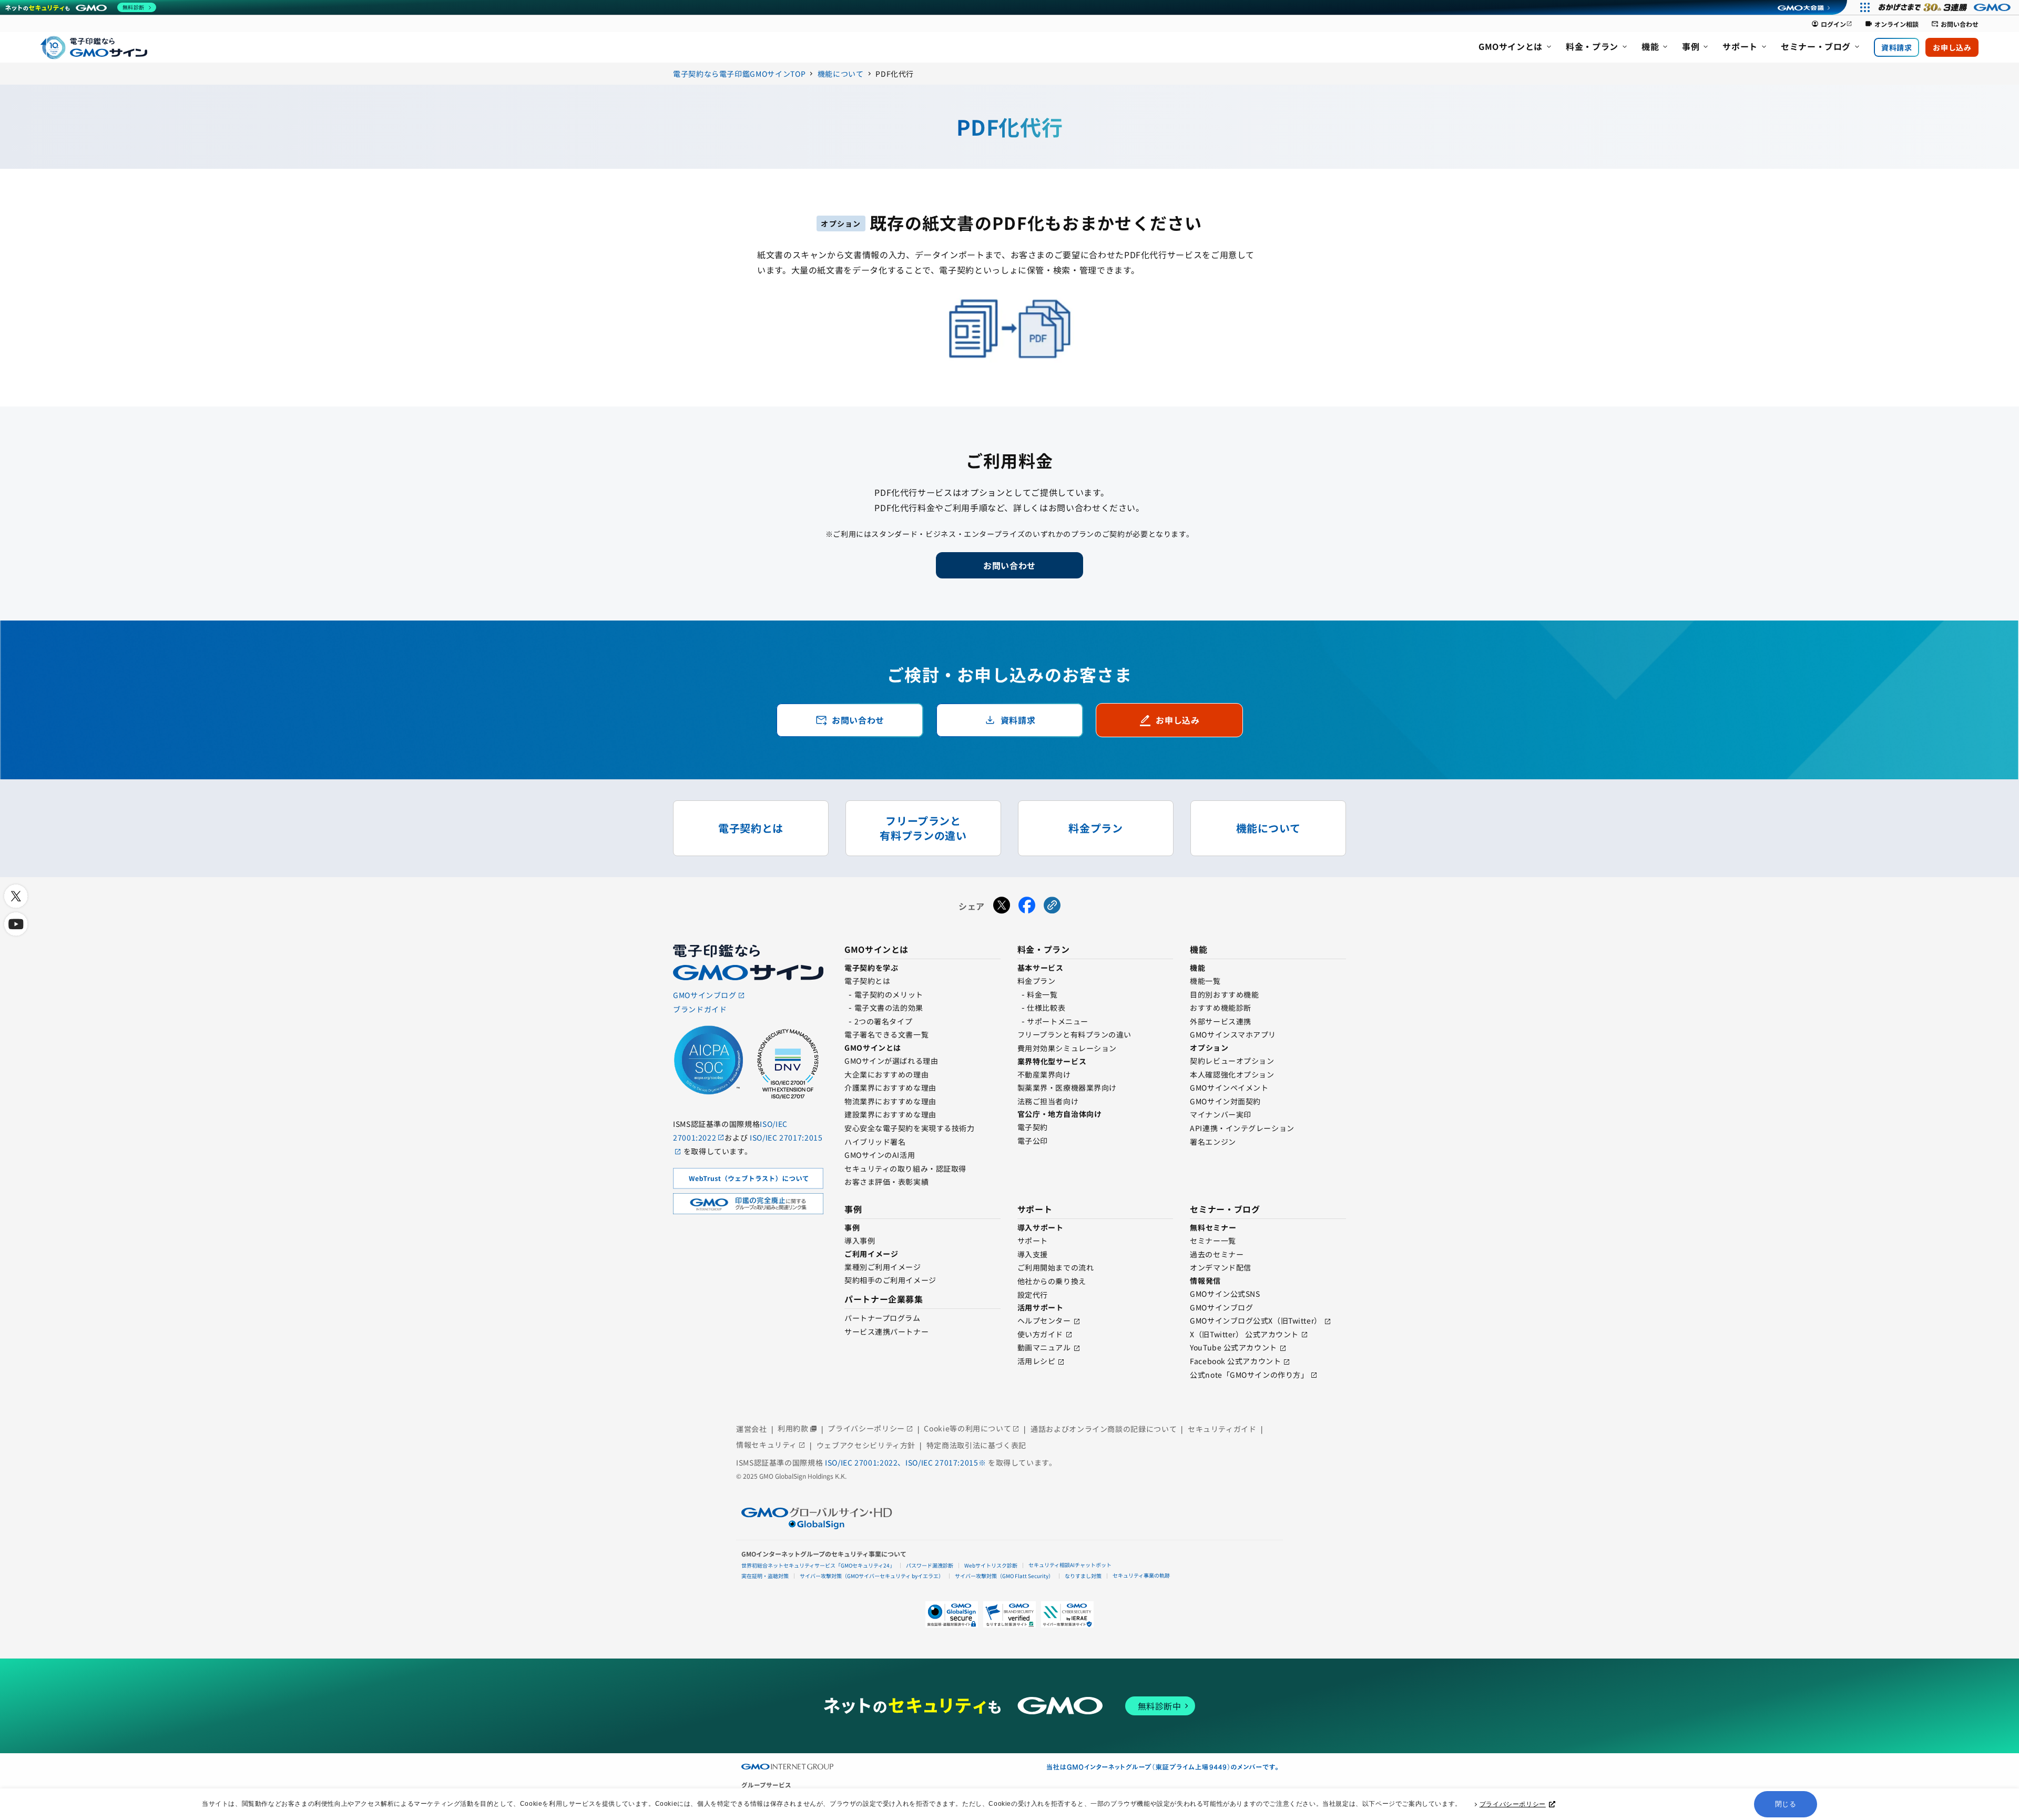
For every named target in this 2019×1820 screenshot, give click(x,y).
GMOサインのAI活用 (880, 1155)
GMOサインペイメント (1229, 1087)
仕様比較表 (1046, 1008)
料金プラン (1037, 981)
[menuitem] (1516, 47)
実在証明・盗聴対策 (765, 1576)
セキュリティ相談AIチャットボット (1070, 1565)
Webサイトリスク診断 (991, 1565)
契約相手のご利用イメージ (890, 1280)
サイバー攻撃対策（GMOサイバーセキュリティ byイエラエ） (872, 1576)
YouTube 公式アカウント (1233, 1347)
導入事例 (860, 1241)
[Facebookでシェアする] (1027, 907)
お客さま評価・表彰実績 (886, 1182)
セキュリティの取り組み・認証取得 (905, 1168)
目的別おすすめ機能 (1224, 994)
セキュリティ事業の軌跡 (1141, 1575)
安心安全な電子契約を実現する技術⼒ (910, 1128)
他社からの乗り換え (1052, 1281)
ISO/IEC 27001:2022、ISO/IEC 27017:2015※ (906, 1462)
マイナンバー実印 (1220, 1114)
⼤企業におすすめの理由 (886, 1074)
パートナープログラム (883, 1318)
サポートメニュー (1057, 1021)
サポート (1033, 1241)
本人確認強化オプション (1232, 1074)
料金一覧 (1042, 994)
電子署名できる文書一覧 (886, 1034)
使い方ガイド (1040, 1334)
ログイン (1832, 24)
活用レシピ (1037, 1361)
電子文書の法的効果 (889, 1008)
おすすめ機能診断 (1220, 1008)
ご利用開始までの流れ (1056, 1267)
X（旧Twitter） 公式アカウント (1244, 1334)
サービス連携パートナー (886, 1331)
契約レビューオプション (1232, 1061)
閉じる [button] (1786, 1804)
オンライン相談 (1892, 24)
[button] (1009, 1614)
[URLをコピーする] (1052, 907)
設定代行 (1033, 1295)
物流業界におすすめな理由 (890, 1101)
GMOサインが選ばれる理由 (891, 1061)
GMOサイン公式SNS (1225, 1294)
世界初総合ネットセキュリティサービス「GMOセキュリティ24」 (818, 1565)
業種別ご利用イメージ (883, 1267)
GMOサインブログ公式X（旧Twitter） (1256, 1320)
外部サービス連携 (1220, 1021)
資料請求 (1896, 47)
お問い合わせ (1955, 24)
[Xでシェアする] (1002, 907)
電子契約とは (867, 981)
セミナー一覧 (1213, 1241)
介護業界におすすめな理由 (890, 1087)
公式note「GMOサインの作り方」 (1249, 1375)
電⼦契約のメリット (889, 994)
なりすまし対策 (1083, 1576)
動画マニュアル (1044, 1347)
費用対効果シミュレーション (1067, 1048)
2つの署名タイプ (883, 1021)
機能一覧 (1205, 981)
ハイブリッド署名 (875, 1142)
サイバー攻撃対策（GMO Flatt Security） (1004, 1576)
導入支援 (1033, 1254)
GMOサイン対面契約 (1225, 1101)
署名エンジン (1213, 1142)
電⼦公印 (1033, 1141)
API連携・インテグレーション (1242, 1128)
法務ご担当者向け (1048, 1101)
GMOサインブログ (1221, 1307)
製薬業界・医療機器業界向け (1067, 1087)
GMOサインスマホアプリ (1233, 1034)
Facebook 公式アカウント (1235, 1361)
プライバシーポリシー (1513, 1804)
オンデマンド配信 (1220, 1267)
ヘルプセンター (1044, 1320)
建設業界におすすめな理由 (890, 1114)
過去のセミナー (1217, 1254)
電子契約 (1033, 1127)
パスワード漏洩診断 (930, 1565)
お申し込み (1952, 47)
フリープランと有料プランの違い (1074, 1034)
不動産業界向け (1044, 1074)
